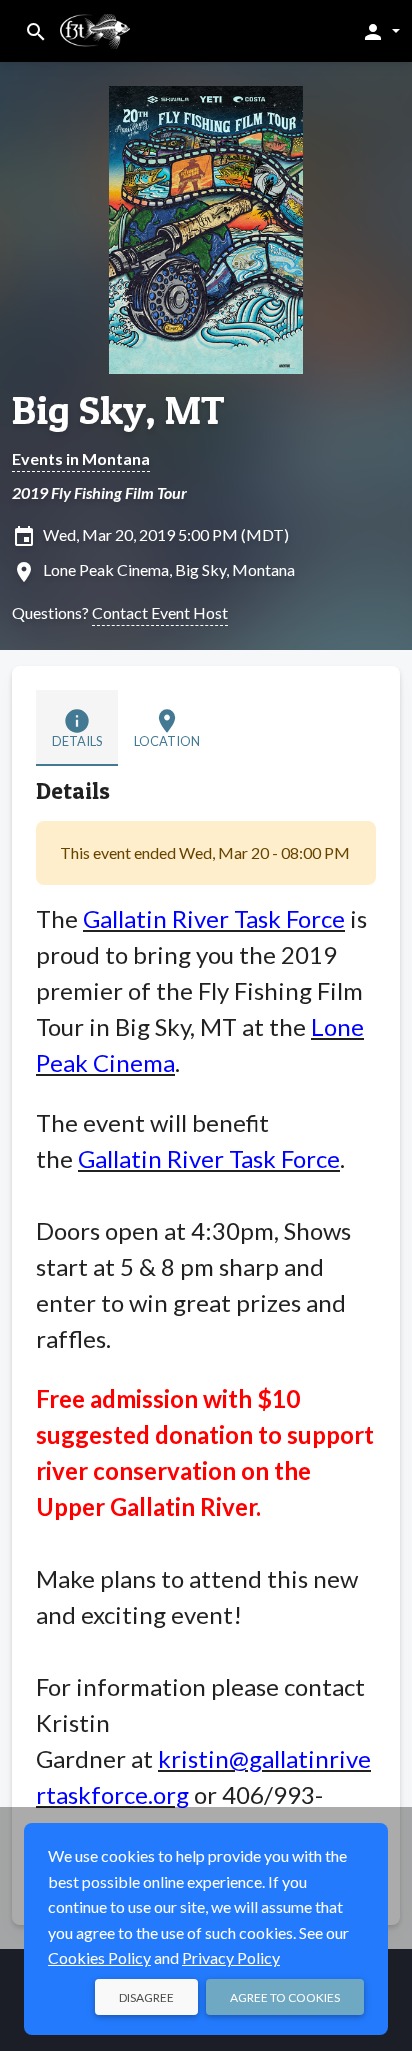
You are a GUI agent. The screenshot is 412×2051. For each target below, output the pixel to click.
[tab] (77, 728)
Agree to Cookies (285, 1997)
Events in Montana (81, 458)
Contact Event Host (160, 612)
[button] (380, 31)
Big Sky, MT (118, 410)
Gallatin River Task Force (214, 918)
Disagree (146, 1997)
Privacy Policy (231, 1957)
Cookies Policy (99, 1957)
